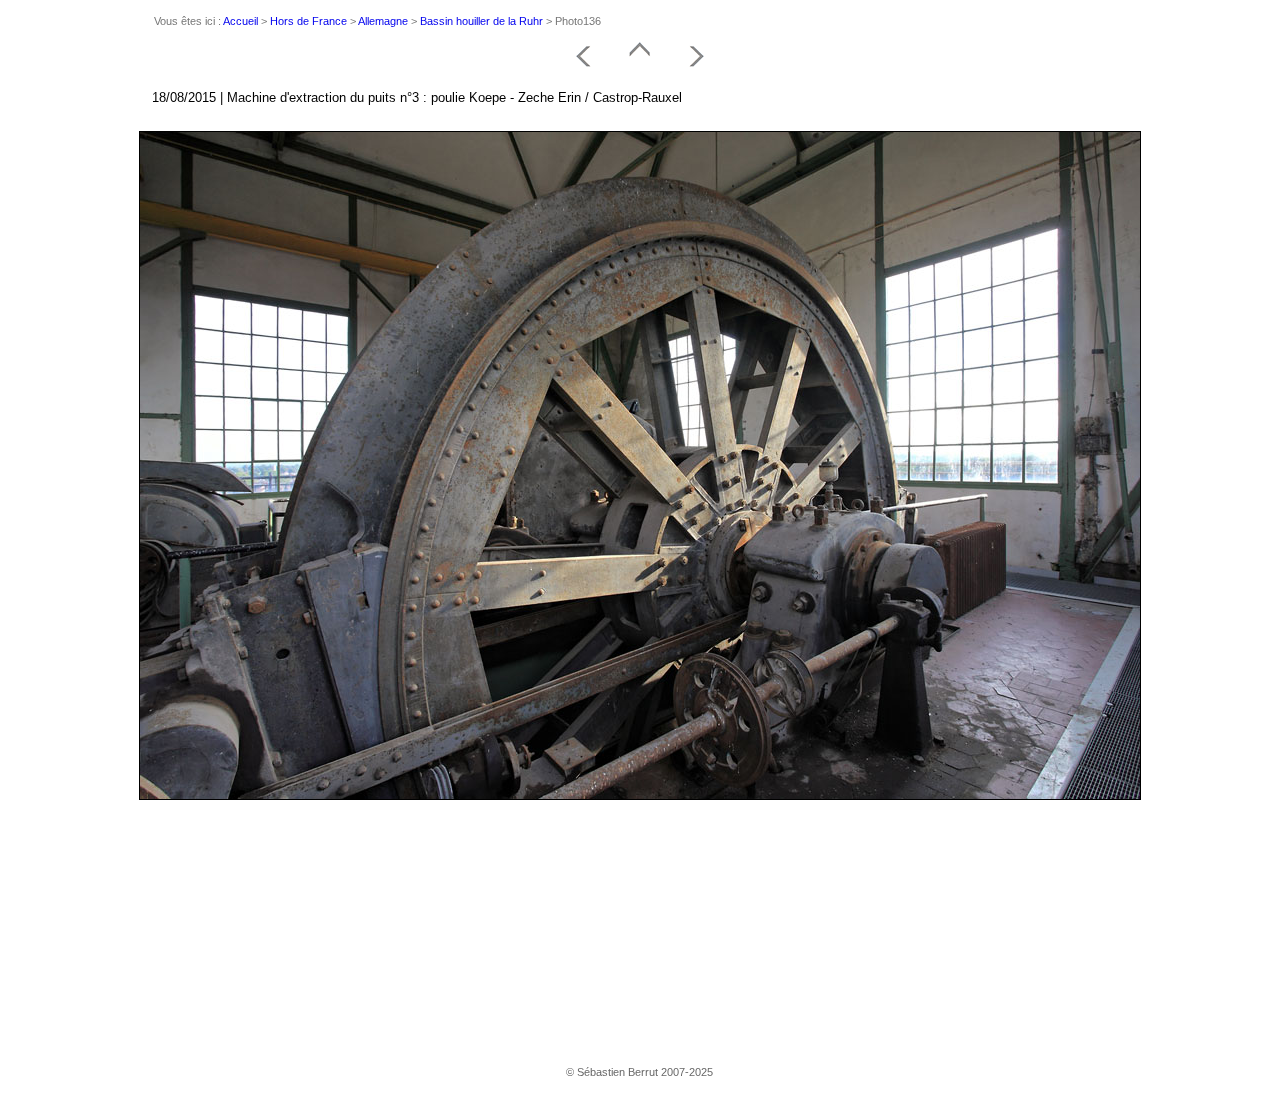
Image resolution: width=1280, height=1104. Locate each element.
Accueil (240, 21)
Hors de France (308, 21)
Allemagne (383, 21)
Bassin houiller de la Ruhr (481, 21)
